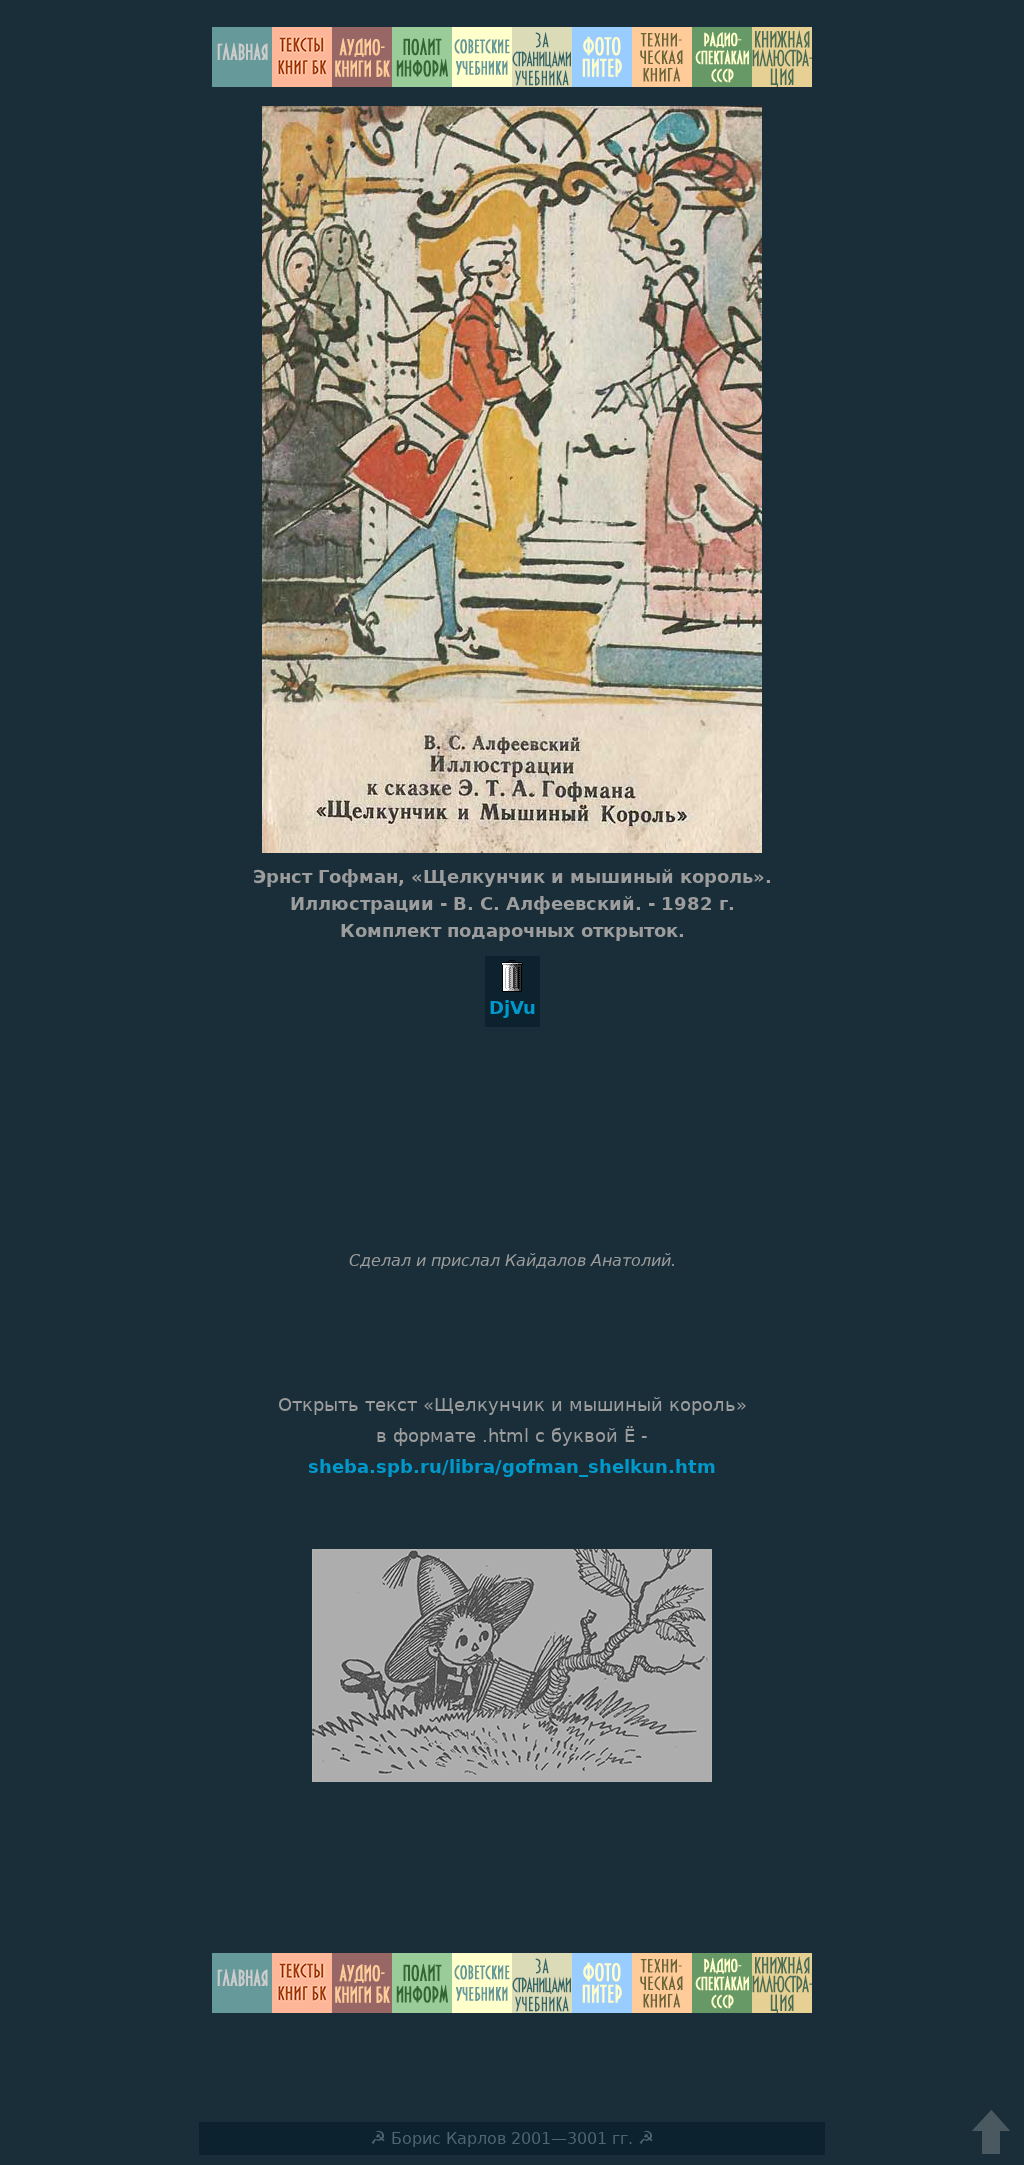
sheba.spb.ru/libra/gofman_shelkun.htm (512, 1466)
